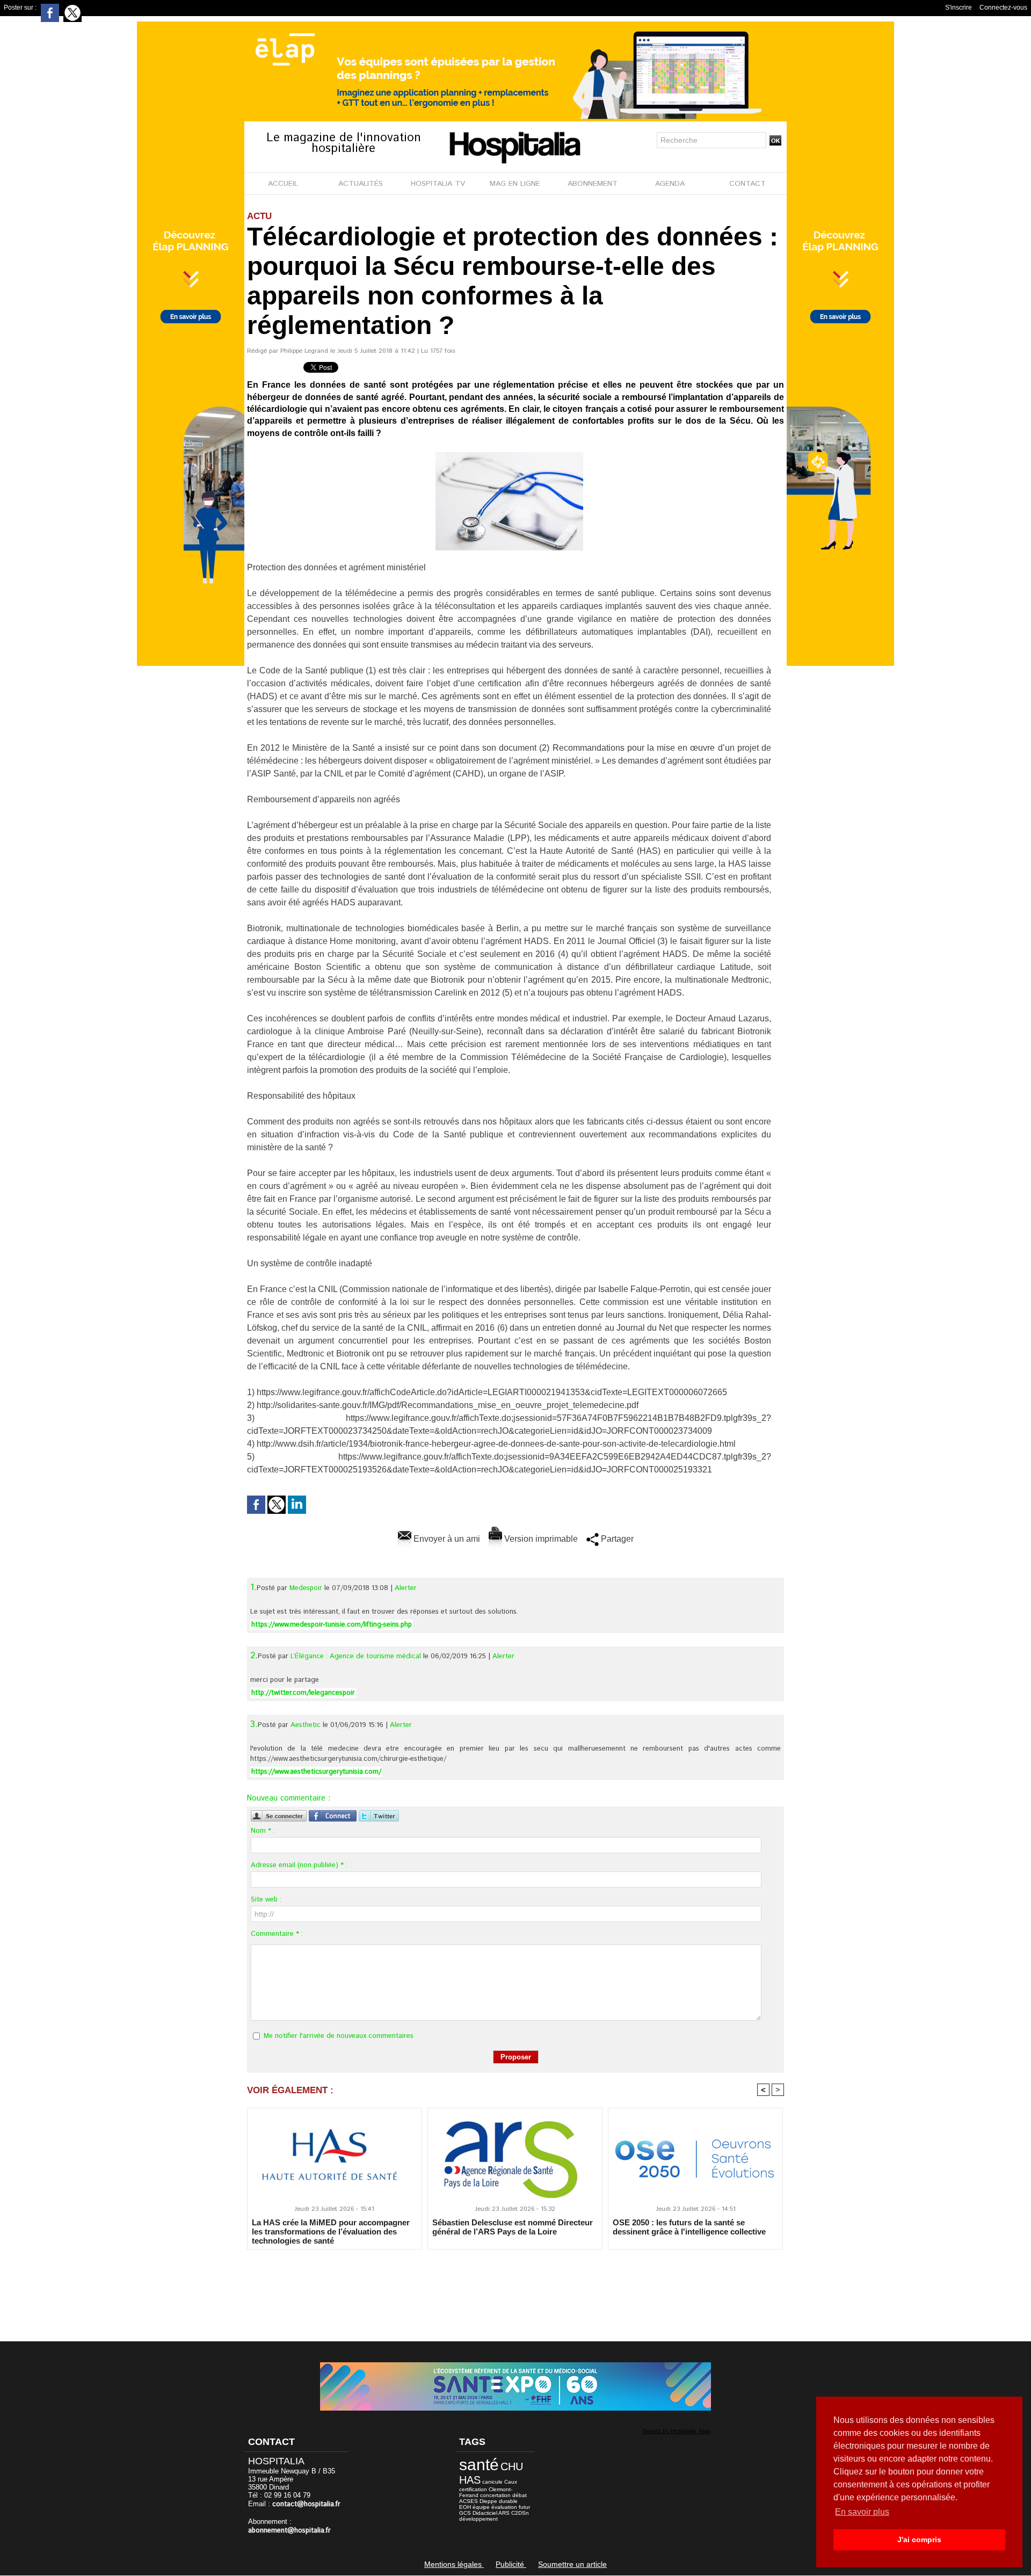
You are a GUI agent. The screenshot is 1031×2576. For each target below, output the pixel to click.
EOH (465, 2507)
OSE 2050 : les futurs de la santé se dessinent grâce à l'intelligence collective (689, 2227)
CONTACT (747, 184)
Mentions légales (454, 2564)
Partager (616, 1539)
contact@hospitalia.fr (306, 2504)
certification (473, 2489)
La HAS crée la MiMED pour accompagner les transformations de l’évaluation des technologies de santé (331, 2231)
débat (520, 2495)
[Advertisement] (515, 2288)
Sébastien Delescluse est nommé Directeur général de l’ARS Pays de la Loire (513, 2227)
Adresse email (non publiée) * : (299, 1865)
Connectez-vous (1003, 8)
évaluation (504, 2507)
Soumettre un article (572, 2564)
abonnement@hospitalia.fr (289, 2531)
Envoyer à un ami (446, 1539)
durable (508, 2501)
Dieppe (488, 2501)
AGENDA (670, 184)
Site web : (266, 1900)
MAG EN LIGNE (515, 184)
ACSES (469, 2501)
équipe (481, 2507)
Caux (511, 2482)
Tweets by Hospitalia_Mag (676, 2431)
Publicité (511, 2564)
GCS (465, 2513)
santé (479, 2465)
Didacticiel (485, 2513)
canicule (492, 2482)
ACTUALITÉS (361, 184)
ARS (504, 2513)
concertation (495, 2495)
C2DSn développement (494, 2516)
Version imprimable (540, 1539)
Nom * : (263, 1831)
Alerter (406, 1588)
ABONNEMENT (593, 184)
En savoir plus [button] (862, 2512)
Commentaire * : (277, 1934)
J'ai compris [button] (919, 2539)
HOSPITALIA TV (438, 184)
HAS (470, 2480)
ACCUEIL (283, 184)
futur (524, 2507)
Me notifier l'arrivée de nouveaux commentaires (339, 2036)
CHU (512, 2466)
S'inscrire (959, 8)
